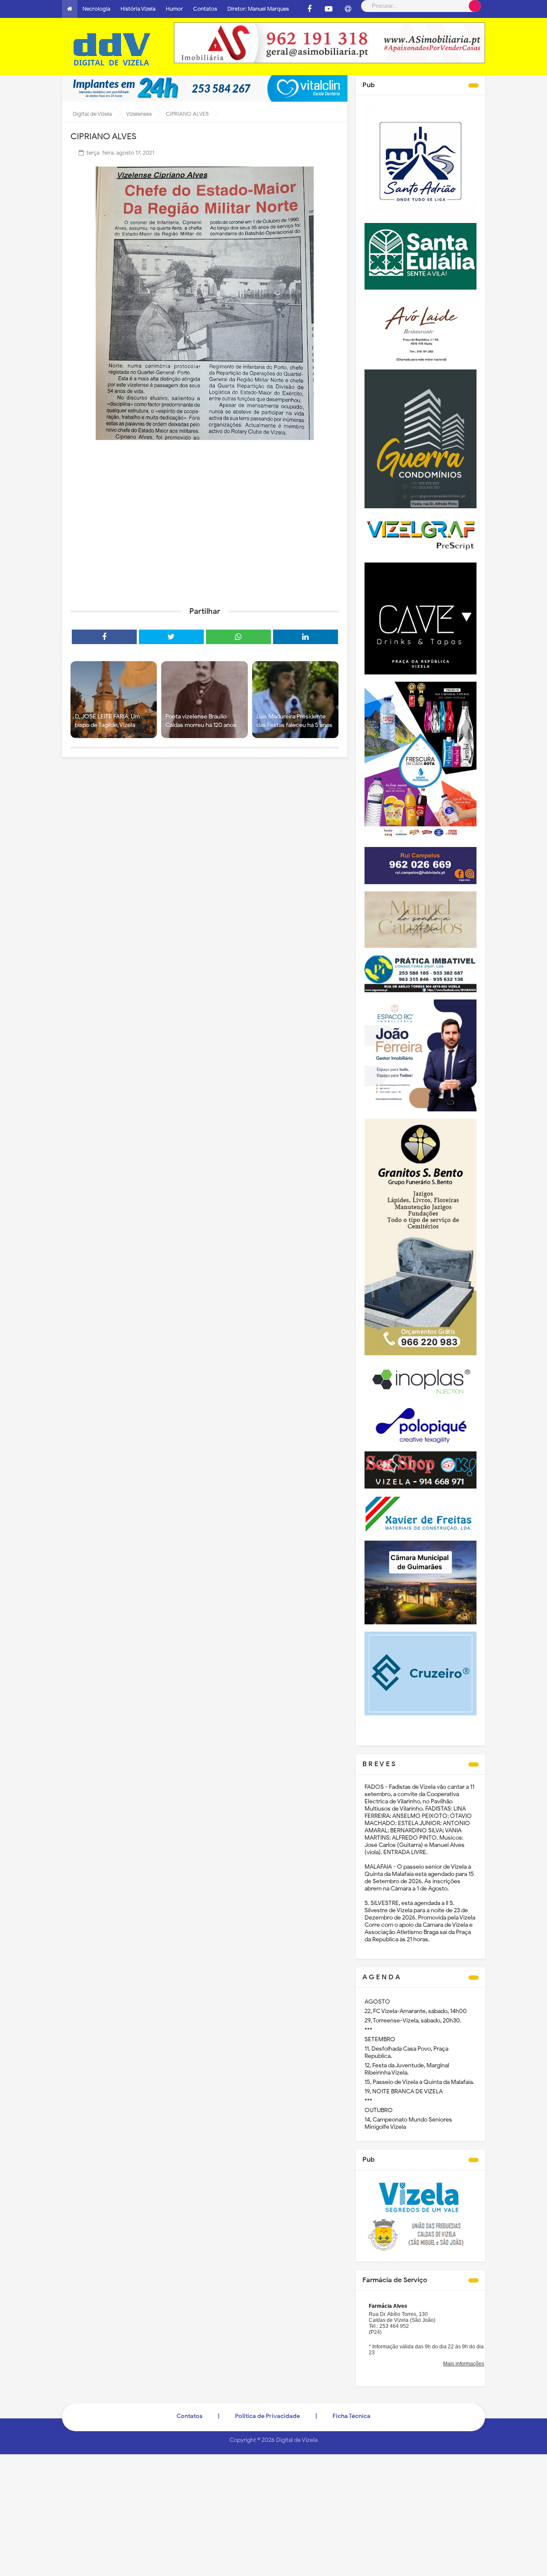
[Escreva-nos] (348, 9)
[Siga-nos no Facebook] (309, 9)
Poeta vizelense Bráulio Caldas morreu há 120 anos (201, 721)
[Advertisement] (205, 534)
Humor (174, 9)
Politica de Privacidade (268, 2416)
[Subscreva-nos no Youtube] (329, 9)
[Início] (70, 9)
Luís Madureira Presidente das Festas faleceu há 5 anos (294, 721)
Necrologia (96, 9)
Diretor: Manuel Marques (258, 9)
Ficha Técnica (351, 2416)
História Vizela (138, 9)
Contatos (205, 9)
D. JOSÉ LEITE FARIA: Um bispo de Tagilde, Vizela (107, 721)
